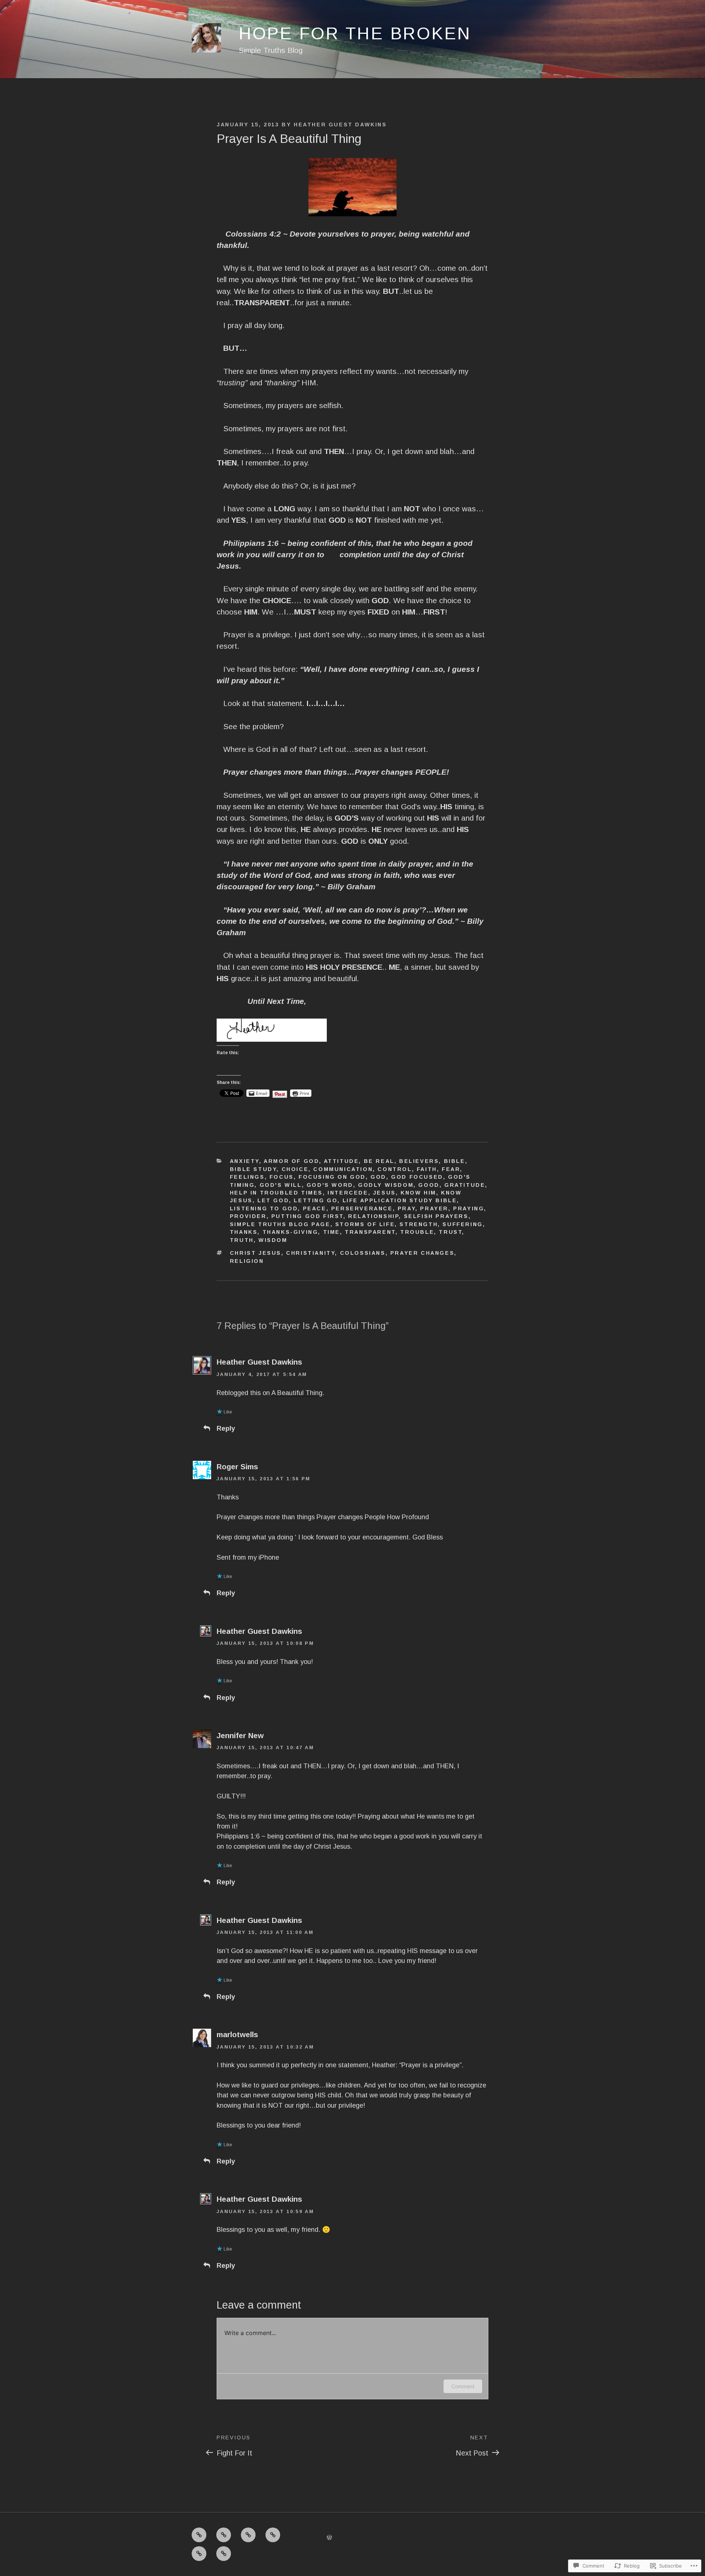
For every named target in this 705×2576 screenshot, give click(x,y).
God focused (417, 1177)
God (378, 1177)
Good (429, 1185)
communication (343, 1169)
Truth (242, 1240)
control (395, 1169)
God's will (281, 1185)
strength (419, 1224)
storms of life (365, 1224)
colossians (363, 1253)
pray (406, 1208)
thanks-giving (290, 1232)
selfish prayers (436, 1216)
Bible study (253, 1169)
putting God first (307, 1216)
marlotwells (237, 2034)
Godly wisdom (386, 1185)
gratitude (465, 1185)
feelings (247, 1177)
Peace (315, 1208)
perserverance (362, 1208)
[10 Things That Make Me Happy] (273, 2535)
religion (247, 1261)
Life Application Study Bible (400, 1200)
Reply (226, 1428)
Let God (273, 1200)
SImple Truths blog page (280, 1224)
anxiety (245, 1161)
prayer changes (422, 1253)
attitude (341, 1161)
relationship (373, 1216)
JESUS (384, 1193)
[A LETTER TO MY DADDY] (248, 2535)
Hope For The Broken (355, 33)
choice (295, 1169)
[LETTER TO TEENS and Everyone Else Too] (224, 2535)
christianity (310, 1253)
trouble (417, 1232)
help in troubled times (276, 1193)
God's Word (330, 1185)
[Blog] (224, 2554)
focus (282, 1177)
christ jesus (256, 1253)
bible (455, 1161)
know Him (418, 1193)
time (332, 1232)
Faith (427, 1169)
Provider (248, 1216)
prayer (434, 1208)
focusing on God (332, 1177)
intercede (348, 1193)
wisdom (273, 1240)
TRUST (450, 1232)
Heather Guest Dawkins (340, 125)
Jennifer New (240, 1735)
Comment (463, 2386)
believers (419, 1161)
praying (469, 1208)
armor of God (291, 1161)
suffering (462, 1224)
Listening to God (264, 1208)
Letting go (316, 1200)
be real (379, 1161)
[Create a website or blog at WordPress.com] (329, 2537)
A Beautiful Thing (297, 1393)
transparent (370, 1232)
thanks (244, 1232)
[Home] (199, 2535)
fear (451, 1169)
